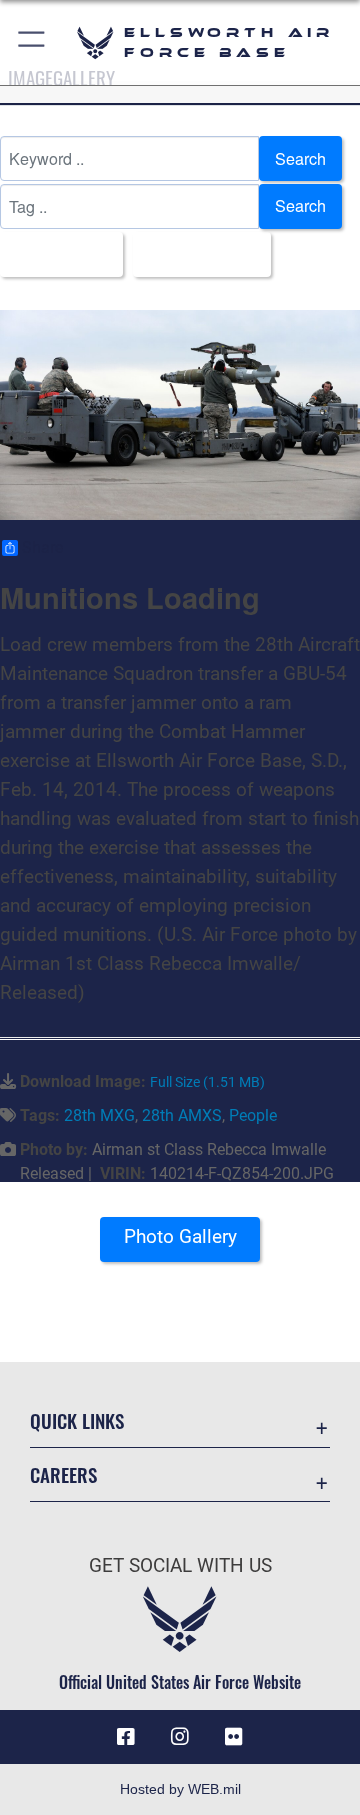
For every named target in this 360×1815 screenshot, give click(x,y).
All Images (55, 253)
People (253, 1115)
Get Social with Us (180, 1565)
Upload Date (196, 253)
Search (300, 158)
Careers (63, 1474)
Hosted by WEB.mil (180, 1789)
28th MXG (99, 1115)
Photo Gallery (180, 1236)
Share (42, 548)
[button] (32, 42)
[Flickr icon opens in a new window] (234, 1737)
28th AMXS (182, 1115)
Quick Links (77, 1420)
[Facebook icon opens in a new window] (126, 1737)
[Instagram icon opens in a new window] (180, 1737)
